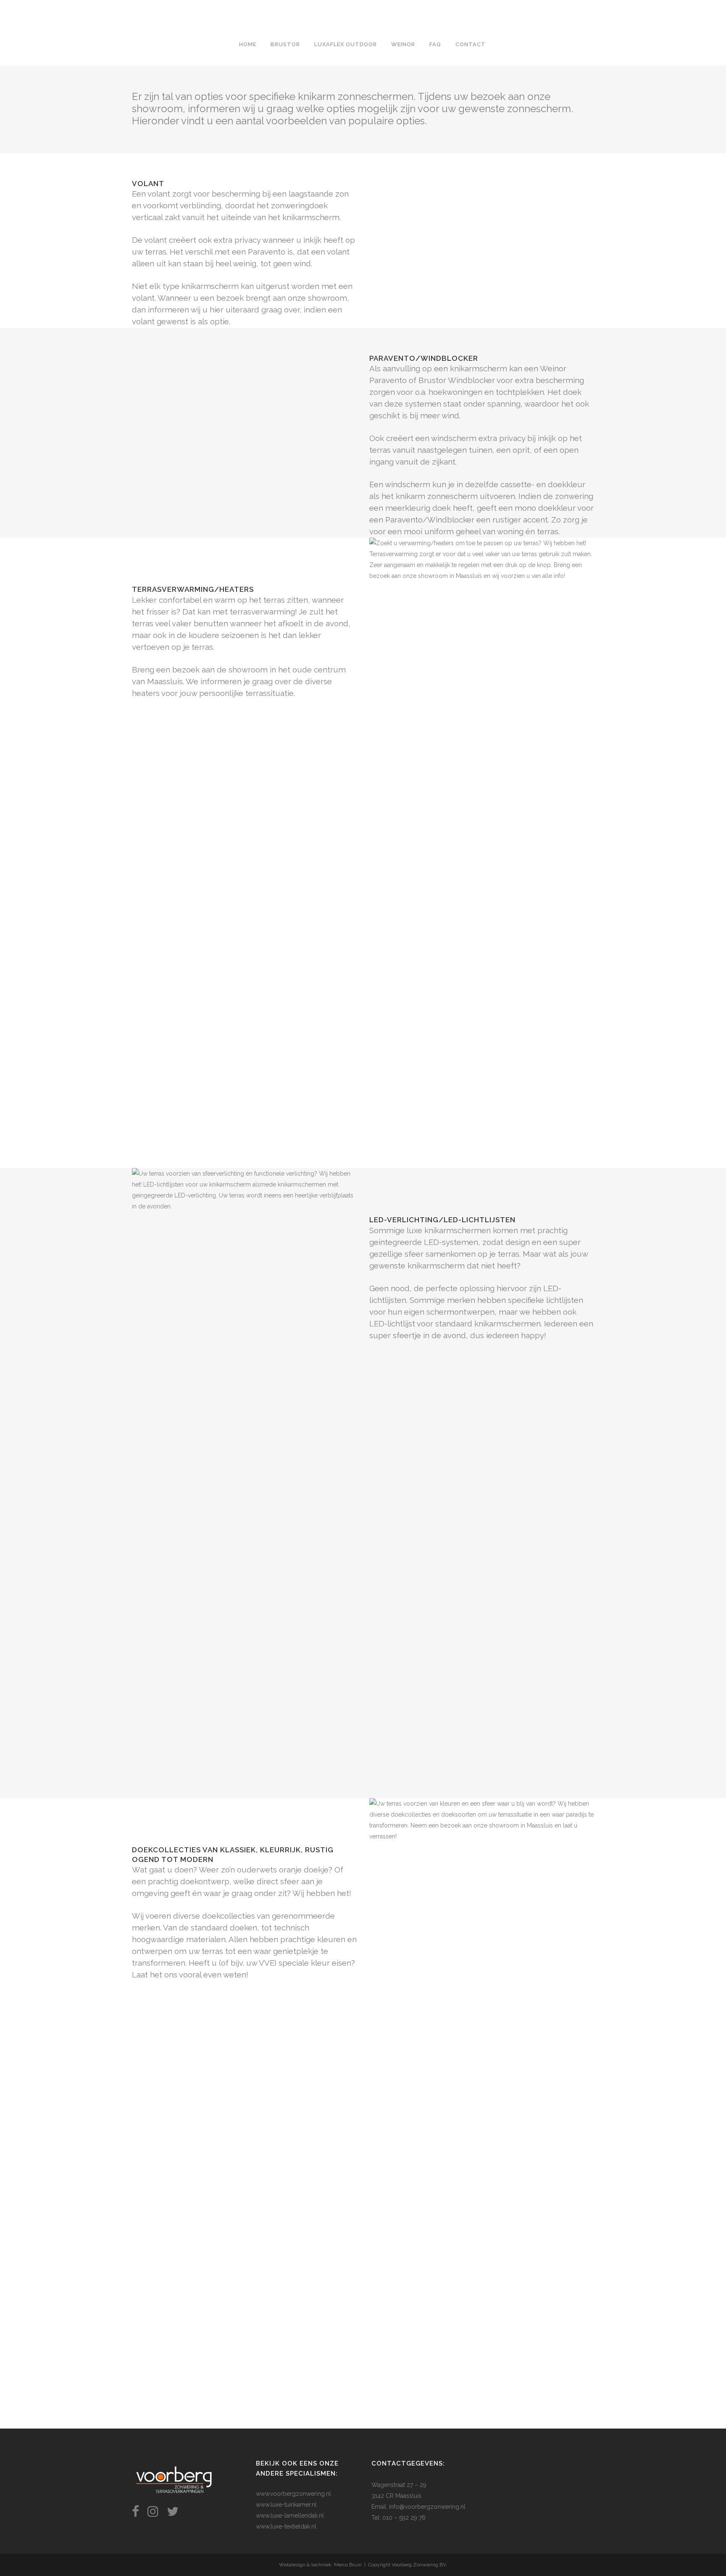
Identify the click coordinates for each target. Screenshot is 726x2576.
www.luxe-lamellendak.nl (290, 2516)
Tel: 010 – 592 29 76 (399, 2518)
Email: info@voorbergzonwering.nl (418, 2507)
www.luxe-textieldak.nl (286, 2526)
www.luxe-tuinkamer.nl (286, 2505)
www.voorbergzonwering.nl (293, 2494)
